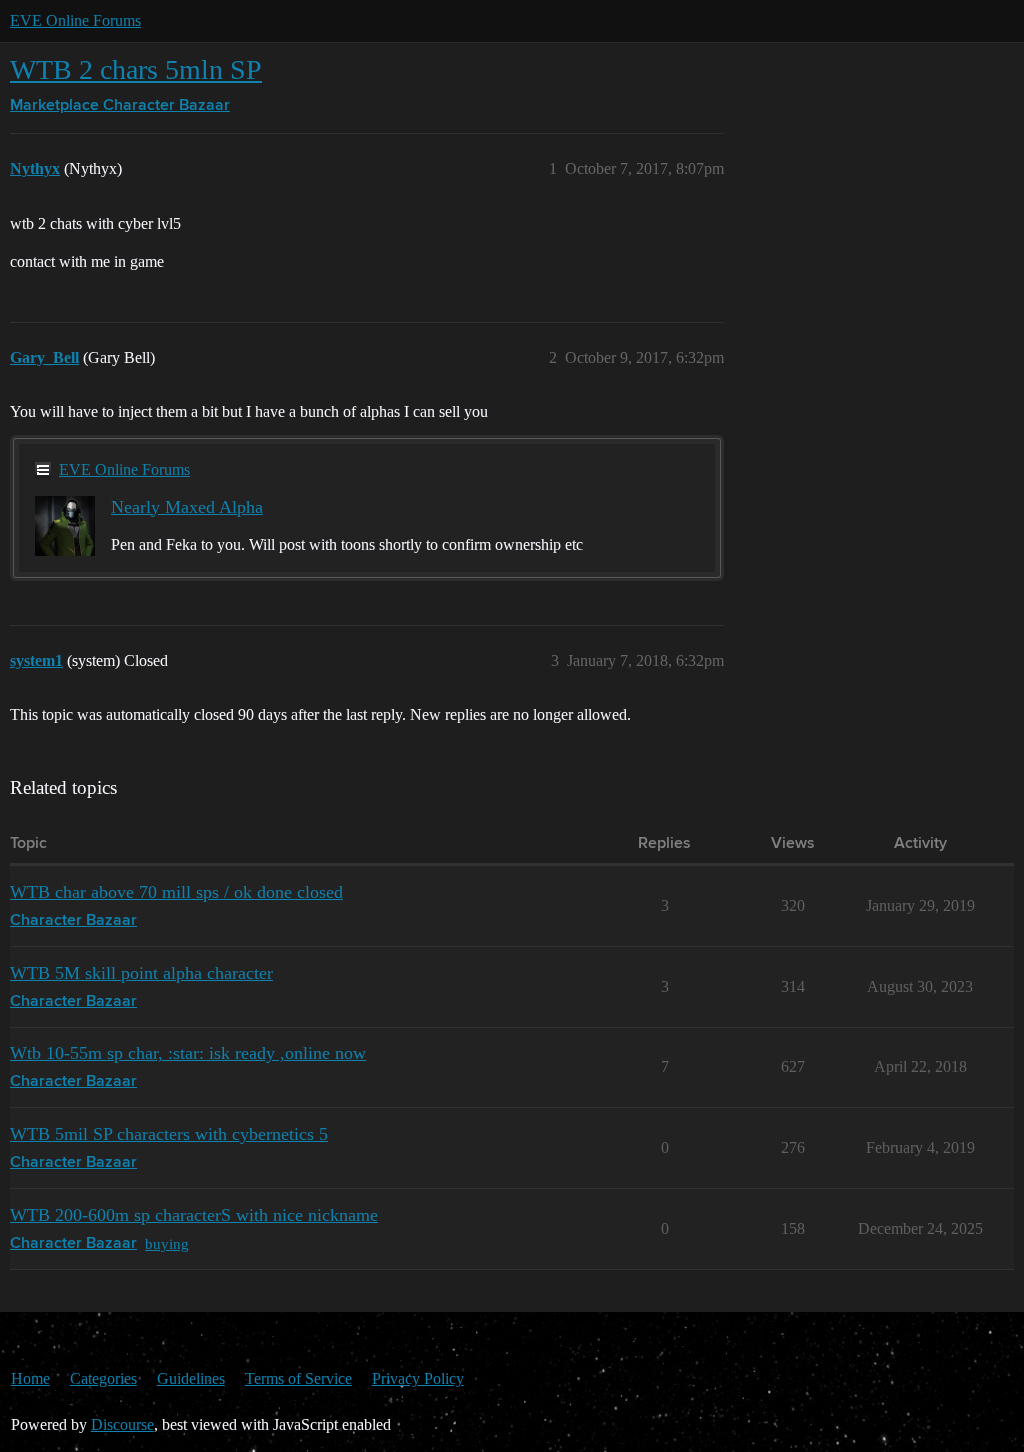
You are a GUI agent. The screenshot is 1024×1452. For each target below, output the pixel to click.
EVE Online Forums (75, 20)
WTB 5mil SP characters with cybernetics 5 (169, 1134)
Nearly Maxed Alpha (187, 507)
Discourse (122, 1424)
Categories (103, 1378)
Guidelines (191, 1378)
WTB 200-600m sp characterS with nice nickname (194, 1215)
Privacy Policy (418, 1378)
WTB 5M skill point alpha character (141, 973)
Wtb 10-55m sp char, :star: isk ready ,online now (188, 1053)
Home (30, 1378)
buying (167, 1243)
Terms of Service (298, 1378)
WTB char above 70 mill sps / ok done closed (176, 892)
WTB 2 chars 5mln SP (136, 69)
